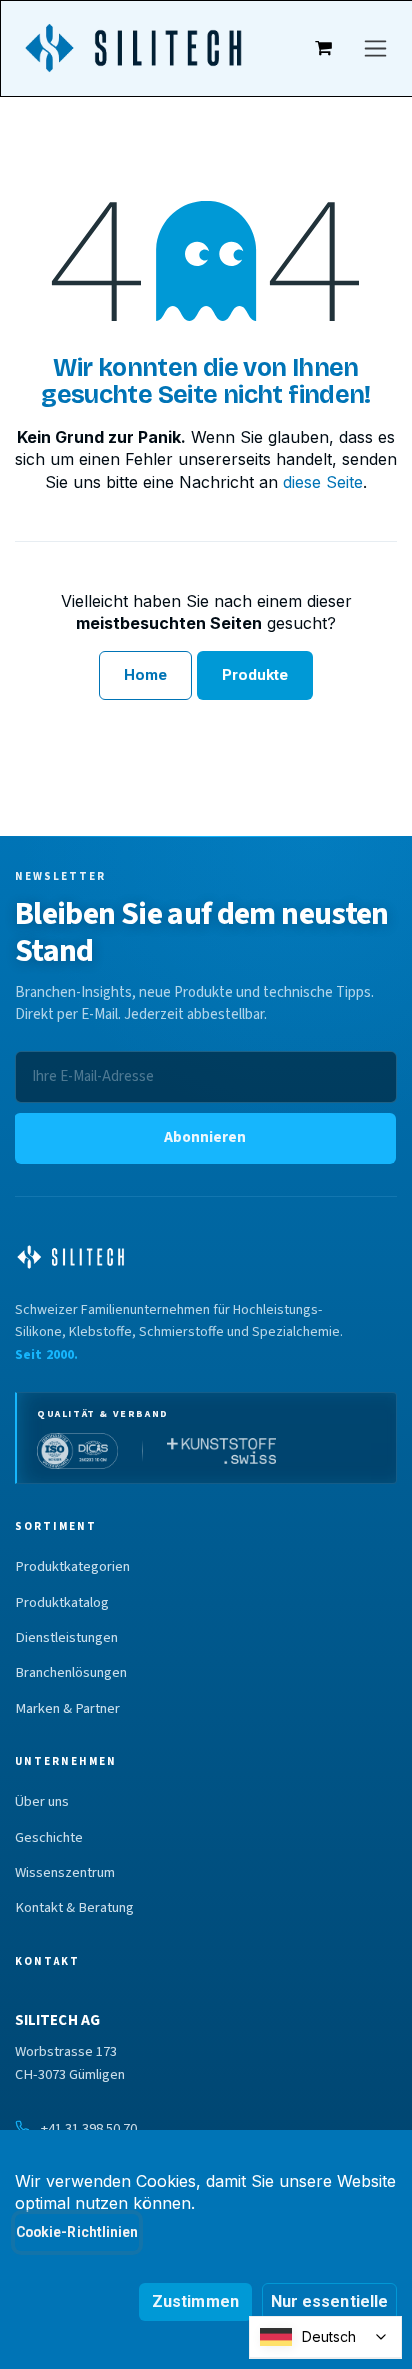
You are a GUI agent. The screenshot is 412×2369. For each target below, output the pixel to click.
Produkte (255, 675)
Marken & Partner (67, 1709)
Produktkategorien (72, 1567)
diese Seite (323, 482)
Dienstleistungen (66, 1638)
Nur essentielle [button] (329, 2301)
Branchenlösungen (71, 1673)
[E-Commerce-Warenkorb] (324, 48)
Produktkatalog (62, 1603)
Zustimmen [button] (195, 2301)
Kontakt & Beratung (74, 1908)
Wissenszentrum (65, 1873)
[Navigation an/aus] (375, 48)
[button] (205, 1138)
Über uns (42, 1802)
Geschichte (49, 1838)
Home (145, 675)
